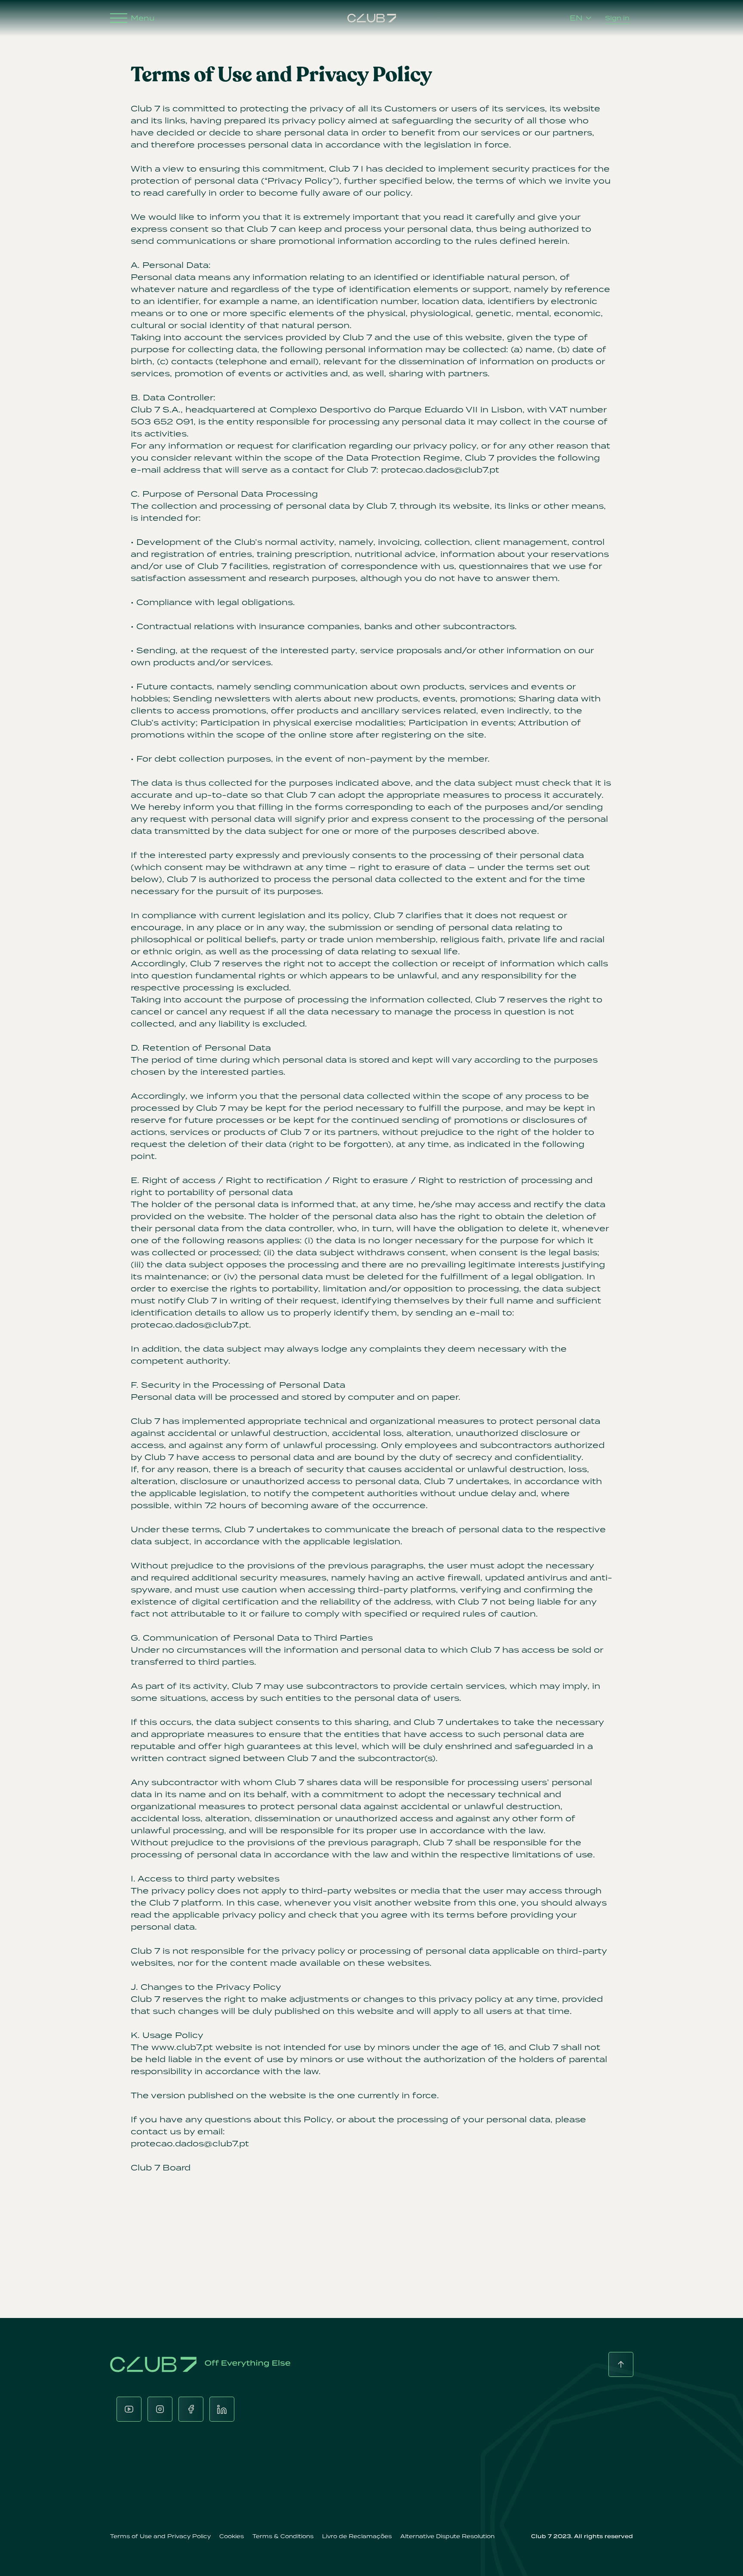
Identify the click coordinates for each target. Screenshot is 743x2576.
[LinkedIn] (222, 2409)
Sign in (617, 18)
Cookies (232, 2536)
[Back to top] (621, 2364)
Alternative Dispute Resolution (447, 2536)
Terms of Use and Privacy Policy (160, 2536)
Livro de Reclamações (357, 2536)
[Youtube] (129, 2409)
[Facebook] (191, 2409)
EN (576, 18)
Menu (143, 18)
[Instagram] (160, 2409)
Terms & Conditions (283, 2536)
